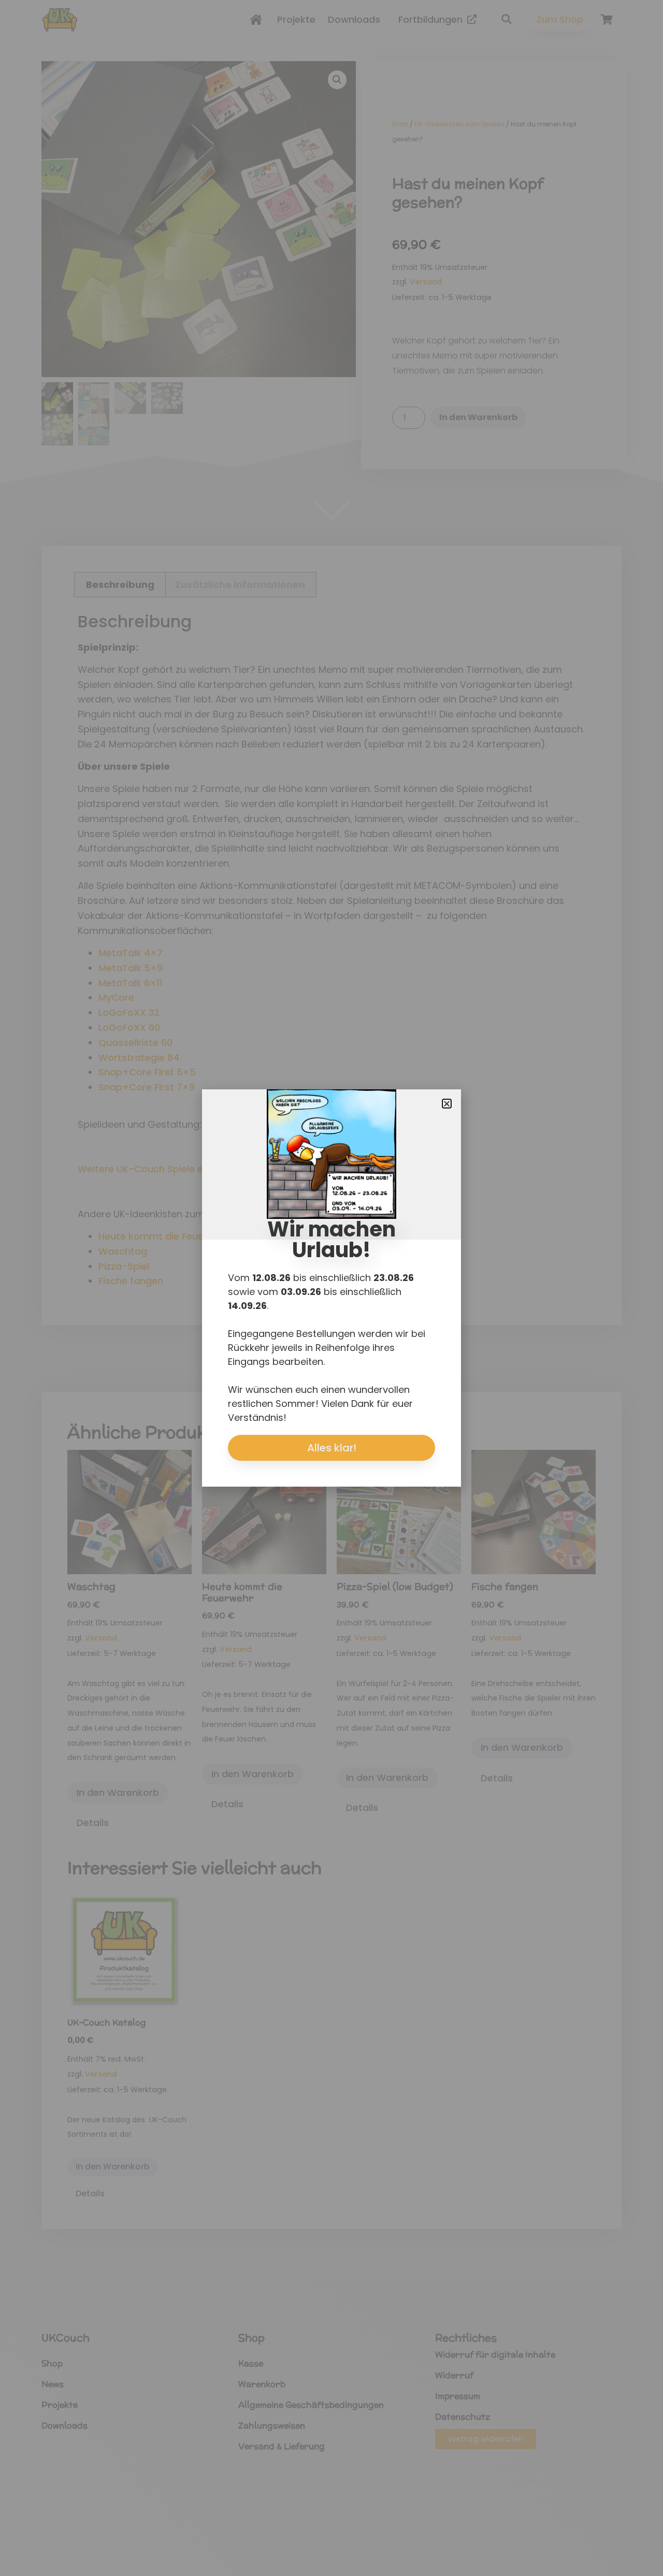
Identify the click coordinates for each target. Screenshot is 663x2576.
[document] (331, 1288)
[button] (447, 1104)
